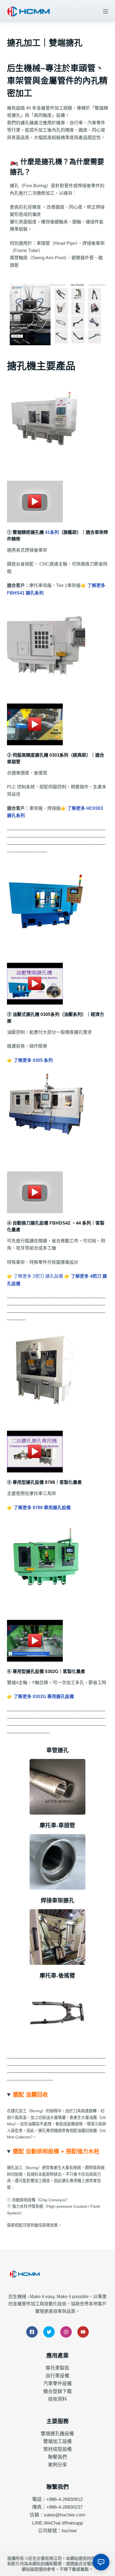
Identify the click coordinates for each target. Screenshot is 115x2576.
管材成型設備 (57, 2449)
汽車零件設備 (57, 2384)
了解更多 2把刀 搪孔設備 (38, 1276)
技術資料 (57, 2399)
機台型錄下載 (57, 2391)
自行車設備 (57, 2376)
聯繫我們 (57, 2457)
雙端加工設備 (57, 2441)
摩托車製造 (57, 2368)
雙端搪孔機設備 (57, 2434)
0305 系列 (33, 1060)
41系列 (52, 532)
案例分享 (57, 2465)
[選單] (106, 11)
